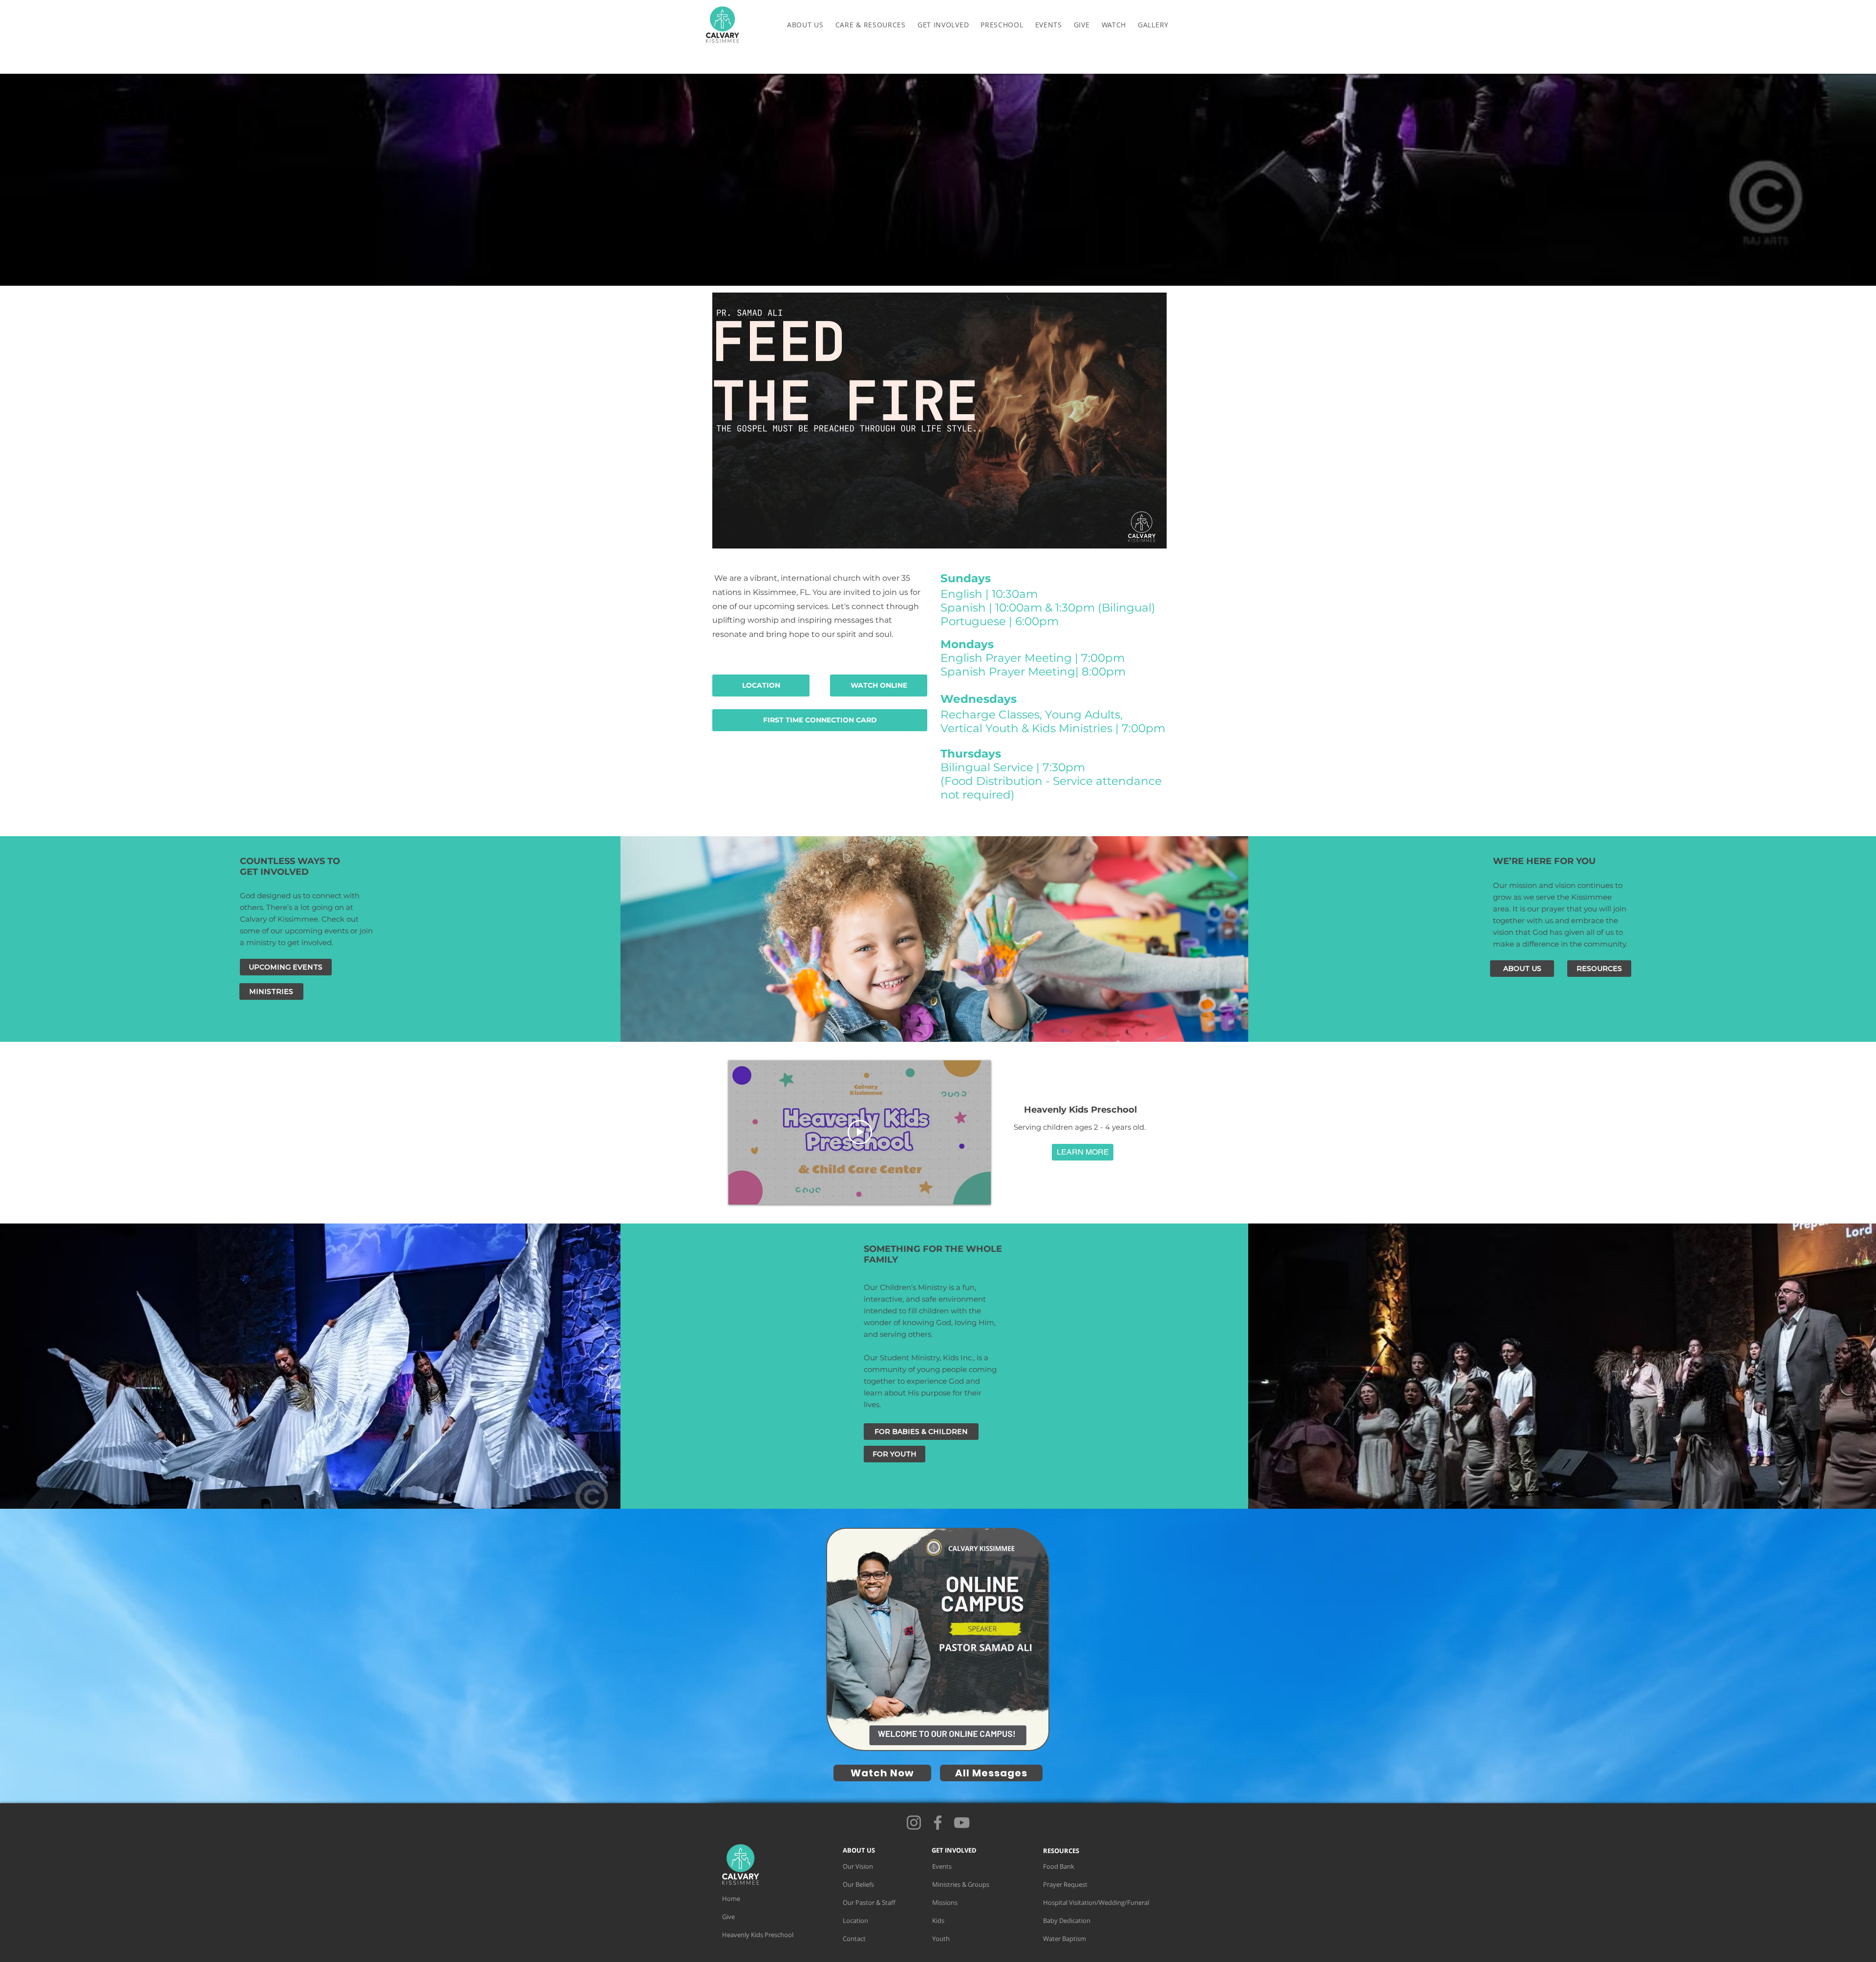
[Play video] (860, 1132)
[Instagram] (914, 1823)
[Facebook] (938, 1823)
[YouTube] (962, 1823)
